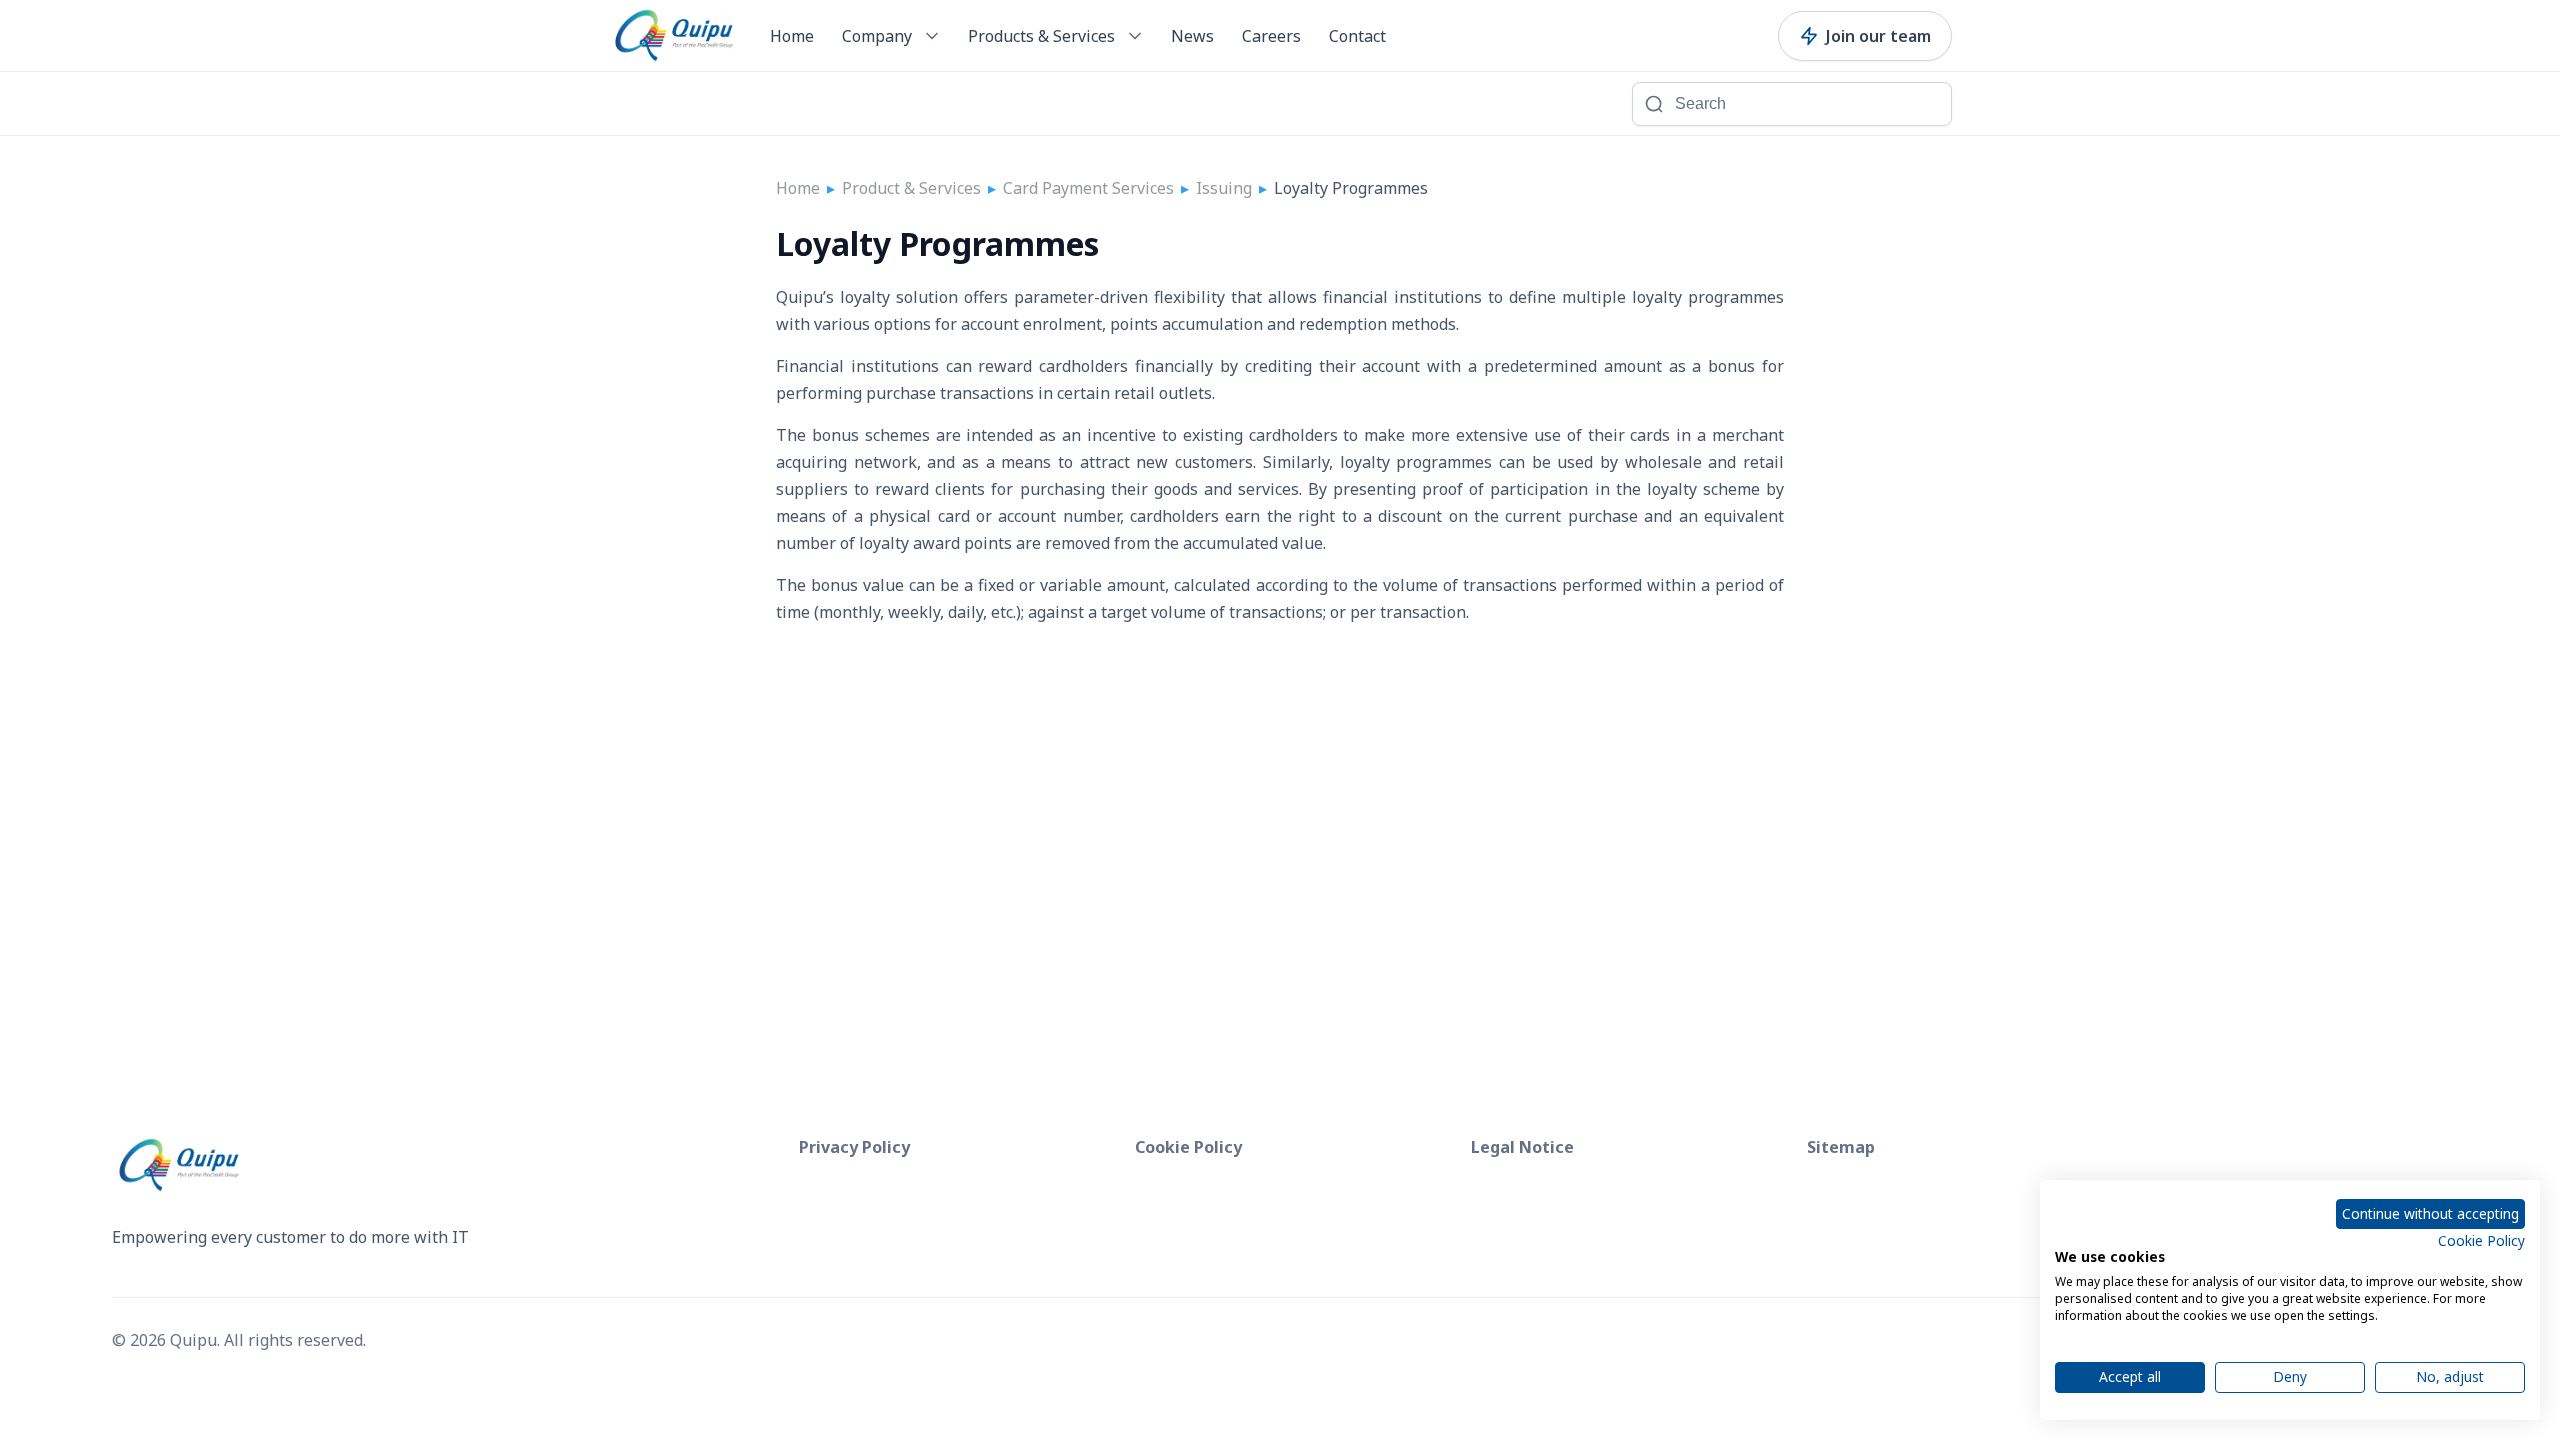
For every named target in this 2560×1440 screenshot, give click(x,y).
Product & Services (911, 188)
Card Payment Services (1088, 188)
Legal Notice (1522, 1147)
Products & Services (1041, 36)
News (1192, 36)
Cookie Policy (2481, 1240)
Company (877, 36)
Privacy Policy (854, 1147)
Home (792, 36)
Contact (1357, 36)
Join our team (1878, 36)
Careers (1271, 36)
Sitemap (1841, 1147)
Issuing (1224, 188)
